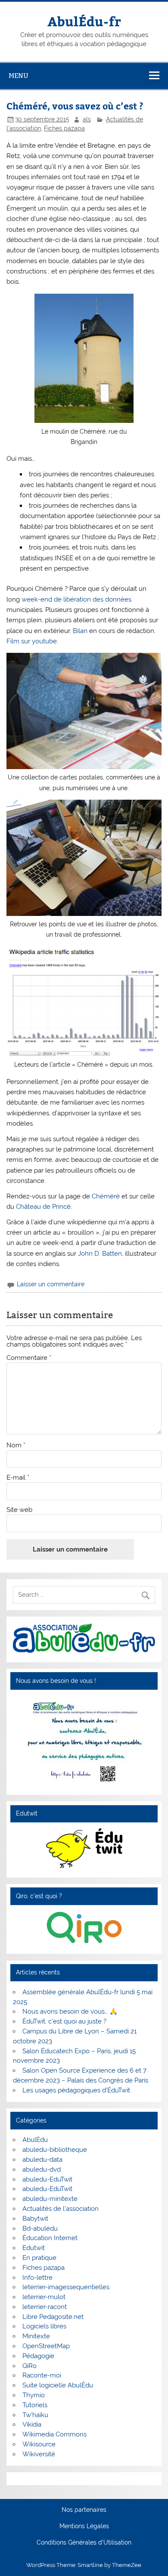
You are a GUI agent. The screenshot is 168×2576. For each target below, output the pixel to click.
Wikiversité (39, 2454)
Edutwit (34, 2248)
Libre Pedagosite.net (53, 2317)
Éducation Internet (50, 2238)
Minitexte (36, 2336)
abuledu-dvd (42, 2169)
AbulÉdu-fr (84, 21)
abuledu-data (42, 2160)
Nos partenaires (84, 2510)
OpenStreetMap (46, 2346)
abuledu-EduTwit (47, 2179)
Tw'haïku (35, 2415)
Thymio (34, 2395)
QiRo (30, 2366)
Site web (19, 1510)
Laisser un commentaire (51, 1284)
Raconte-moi (42, 2375)
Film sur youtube (32, 641)
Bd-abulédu (40, 2228)
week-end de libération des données (76, 599)
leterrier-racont (45, 2307)
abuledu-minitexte (50, 2199)
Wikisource (39, 2444)
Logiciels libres (44, 2326)
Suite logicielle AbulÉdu (58, 2385)
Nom (16, 1445)
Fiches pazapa (64, 128)
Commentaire (29, 1358)
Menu (19, 76)
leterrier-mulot (44, 2297)
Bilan (80, 631)
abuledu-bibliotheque (55, 2150)
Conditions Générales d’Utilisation (84, 2543)
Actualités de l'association (61, 2209)
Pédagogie (38, 2356)
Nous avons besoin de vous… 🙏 (70, 2011)
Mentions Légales (84, 2526)
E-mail (18, 1478)
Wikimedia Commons (54, 2434)
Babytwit (35, 2219)
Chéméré (106, 1196)
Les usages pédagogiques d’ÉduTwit (76, 2090)
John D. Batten (100, 1254)
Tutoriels (35, 2405)
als (87, 119)
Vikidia (32, 2424)
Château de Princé (43, 1207)
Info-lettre (37, 2278)
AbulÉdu (35, 2140)
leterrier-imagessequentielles (66, 2287)
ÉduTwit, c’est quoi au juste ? (64, 2021)
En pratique (39, 2258)
